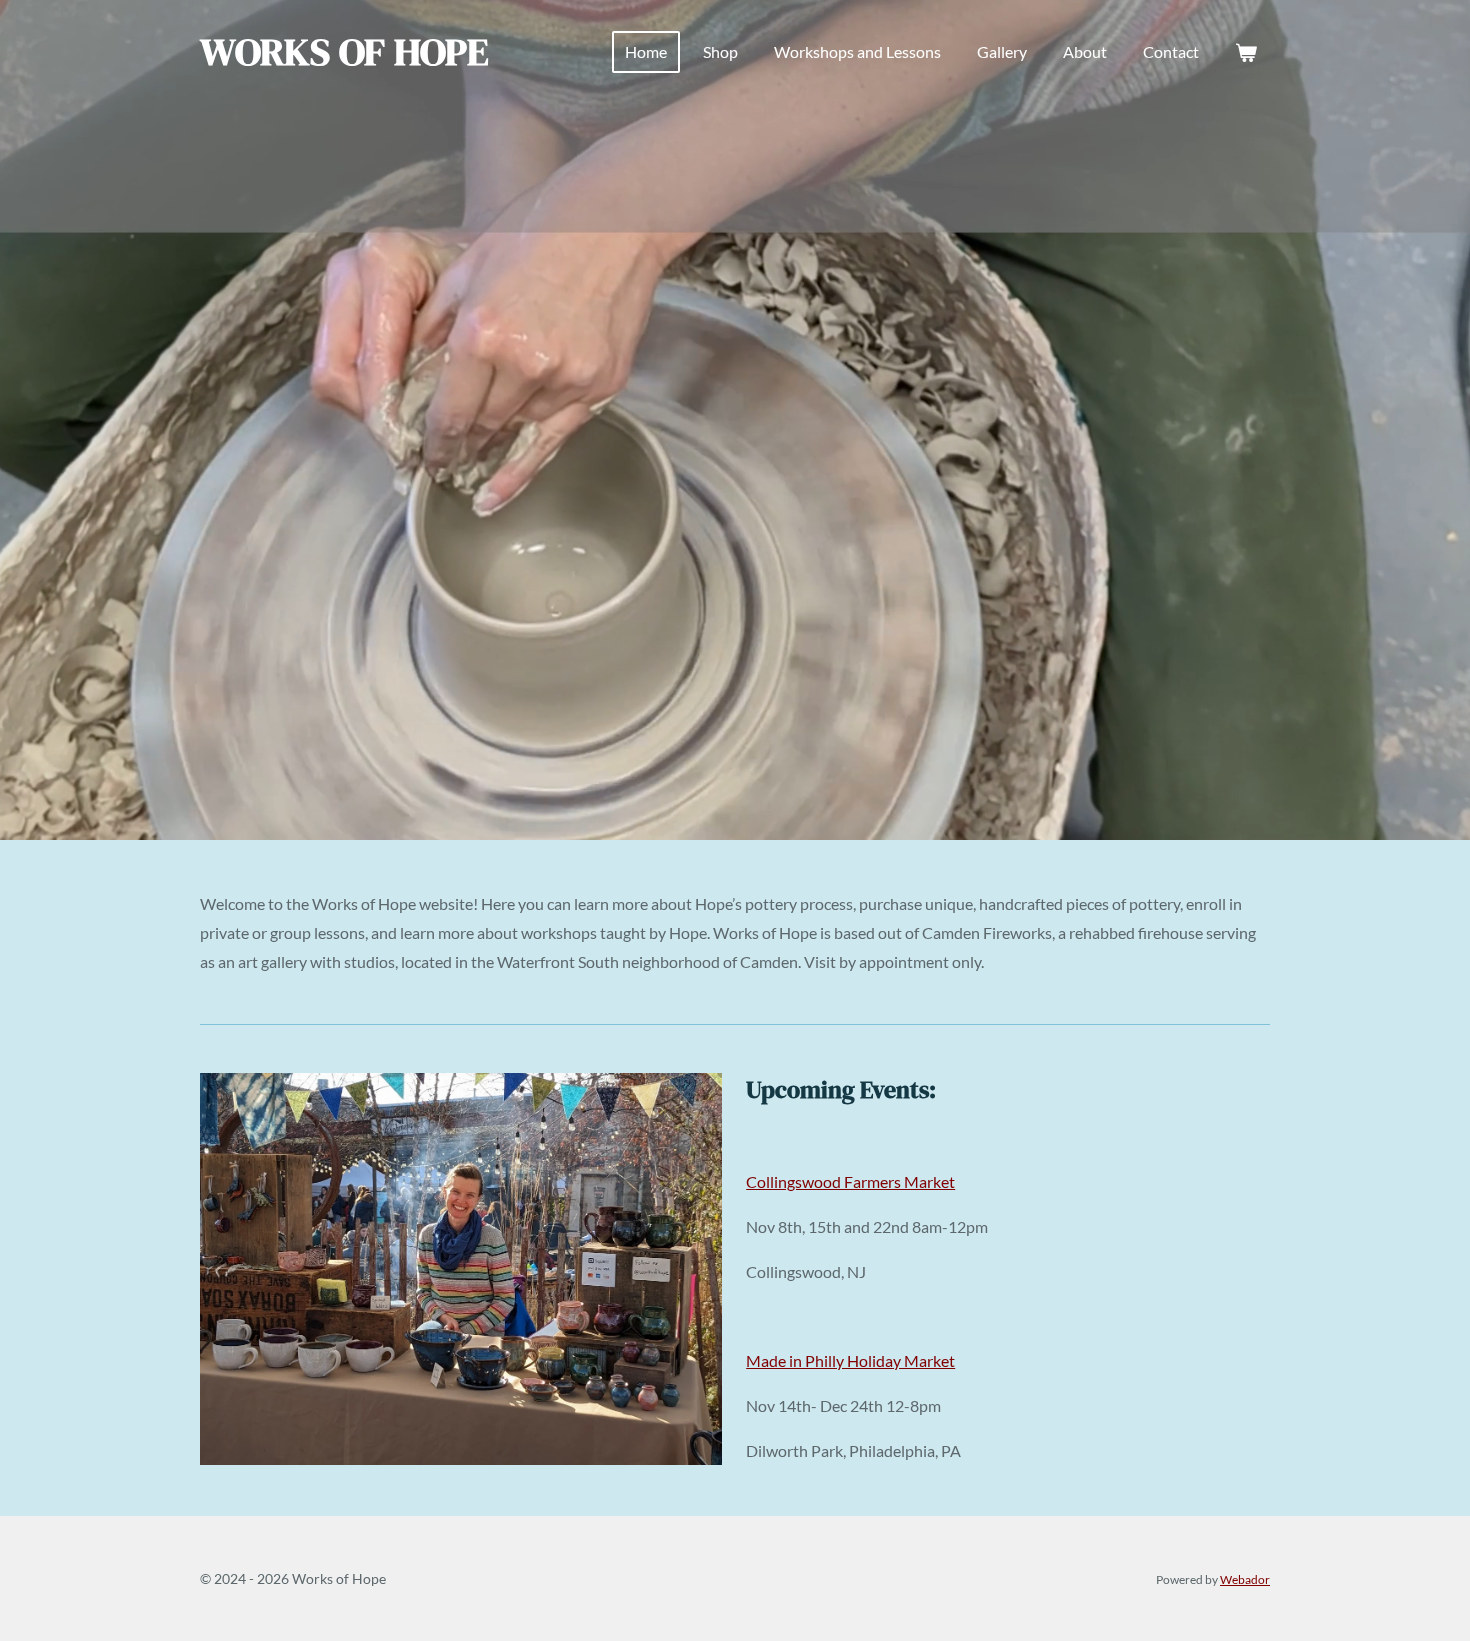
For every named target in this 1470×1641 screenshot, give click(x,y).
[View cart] (1246, 52)
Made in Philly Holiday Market (850, 1360)
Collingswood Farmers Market (850, 1181)
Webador (1245, 1579)
